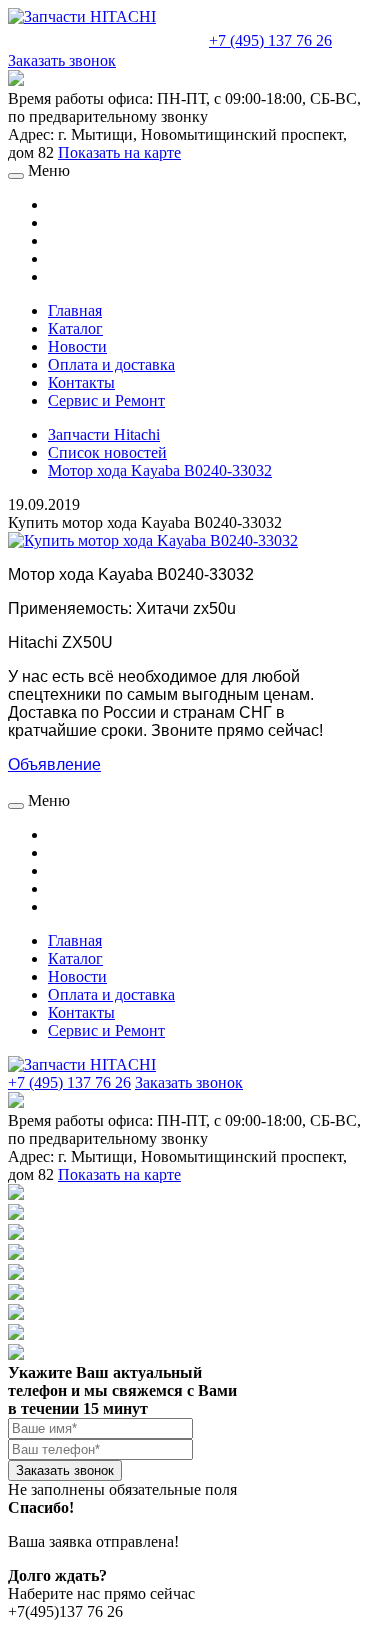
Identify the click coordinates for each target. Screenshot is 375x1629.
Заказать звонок (62, 60)
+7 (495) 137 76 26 (270, 40)
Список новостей (107, 452)
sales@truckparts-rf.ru (106, 38)
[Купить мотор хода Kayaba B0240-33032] (153, 540)
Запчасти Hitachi (104, 434)
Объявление (54, 764)
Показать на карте (119, 152)
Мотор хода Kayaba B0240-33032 (160, 470)
